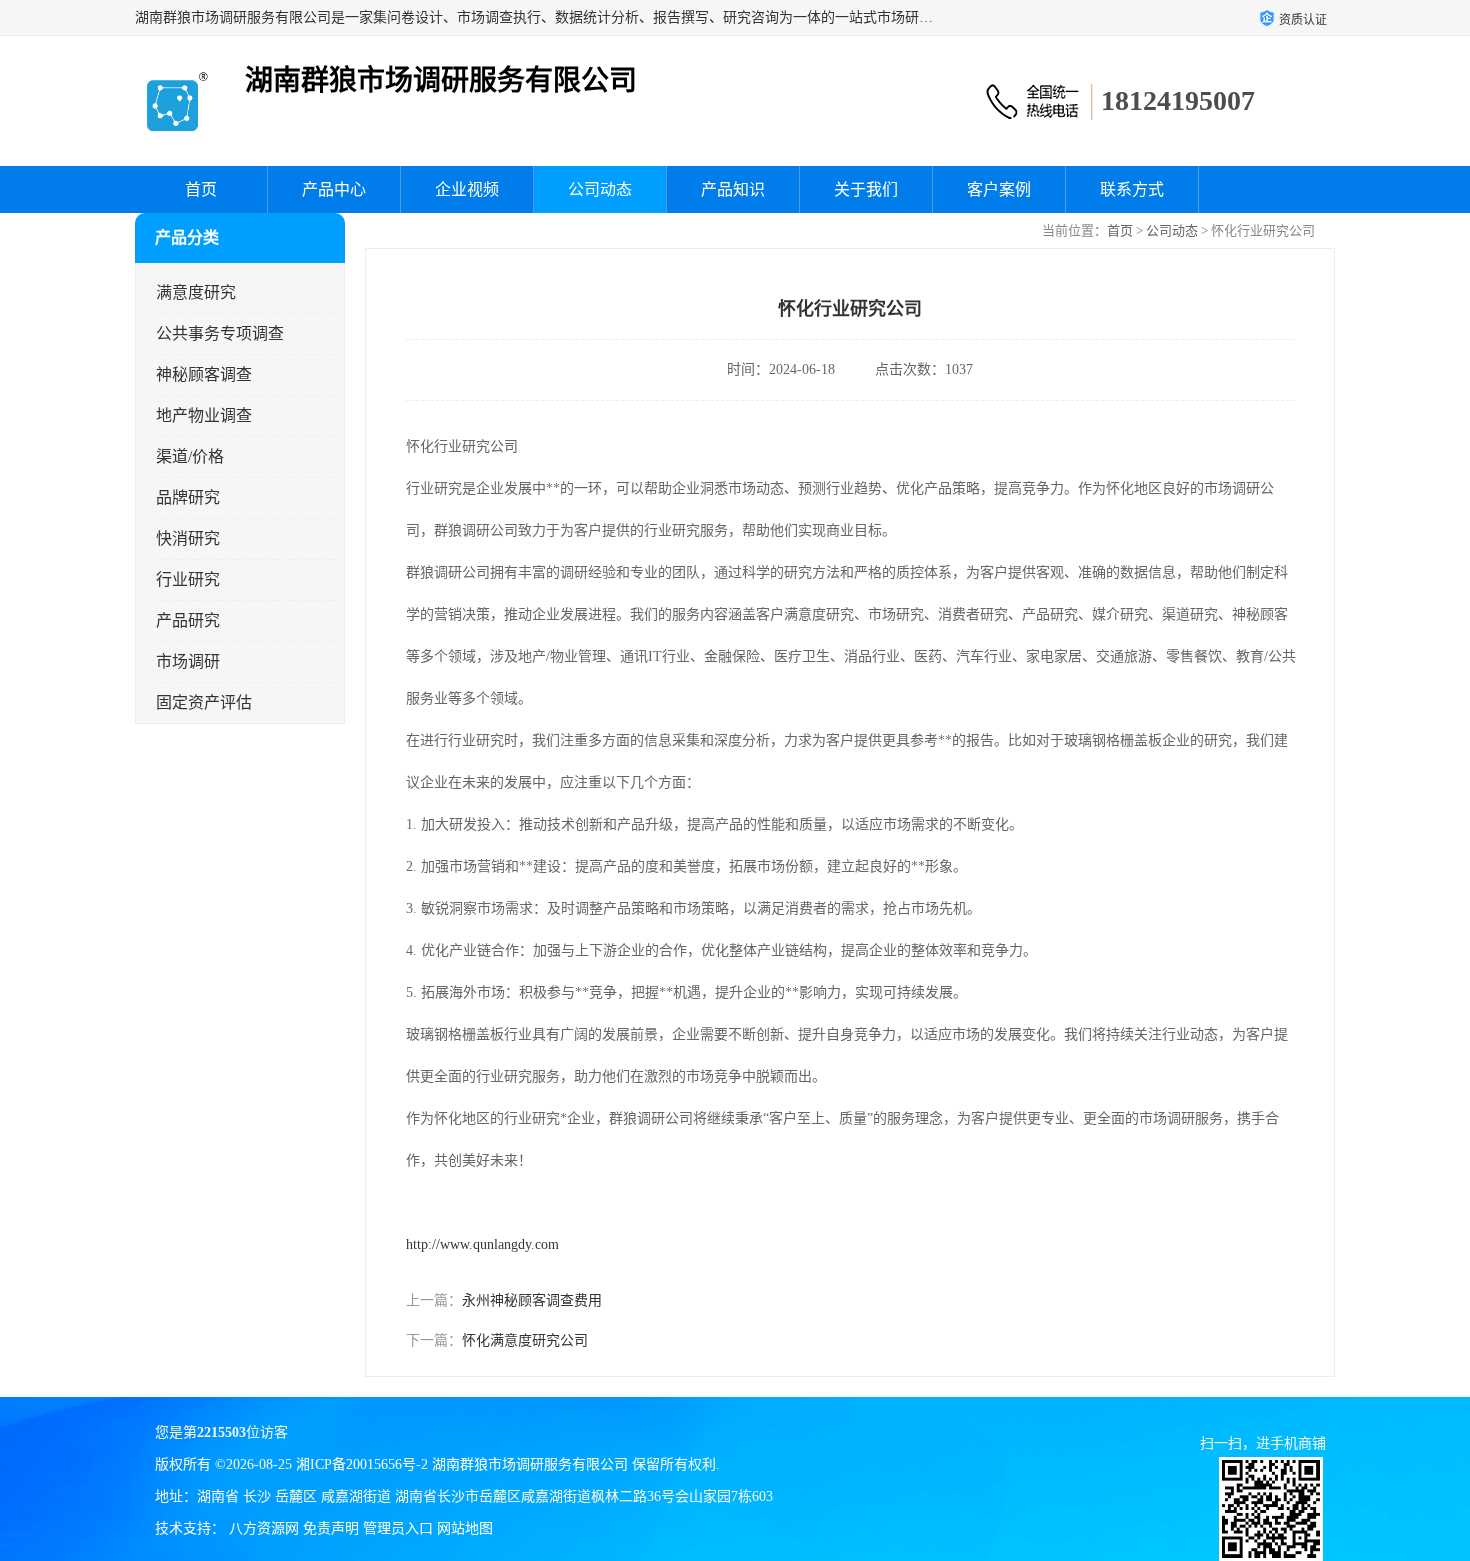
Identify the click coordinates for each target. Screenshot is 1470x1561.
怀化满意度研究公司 (525, 1340)
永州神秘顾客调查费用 (532, 1300)
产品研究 (188, 620)
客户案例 (999, 189)
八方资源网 (264, 1528)
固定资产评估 (204, 702)
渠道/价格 (190, 456)
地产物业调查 (204, 415)
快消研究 (188, 538)
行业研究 (188, 579)
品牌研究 (188, 497)
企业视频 (467, 189)
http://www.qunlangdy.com (482, 1244)
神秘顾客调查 (204, 374)
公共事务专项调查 (220, 333)
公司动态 (600, 189)
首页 (201, 189)
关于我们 (866, 189)
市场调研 (188, 661)
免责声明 (331, 1528)
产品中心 (334, 189)
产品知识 (733, 189)
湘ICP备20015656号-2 (362, 1464)
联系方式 (1132, 189)
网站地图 (465, 1528)
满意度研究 (196, 292)
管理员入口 (398, 1528)
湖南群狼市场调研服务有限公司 (530, 1464)
